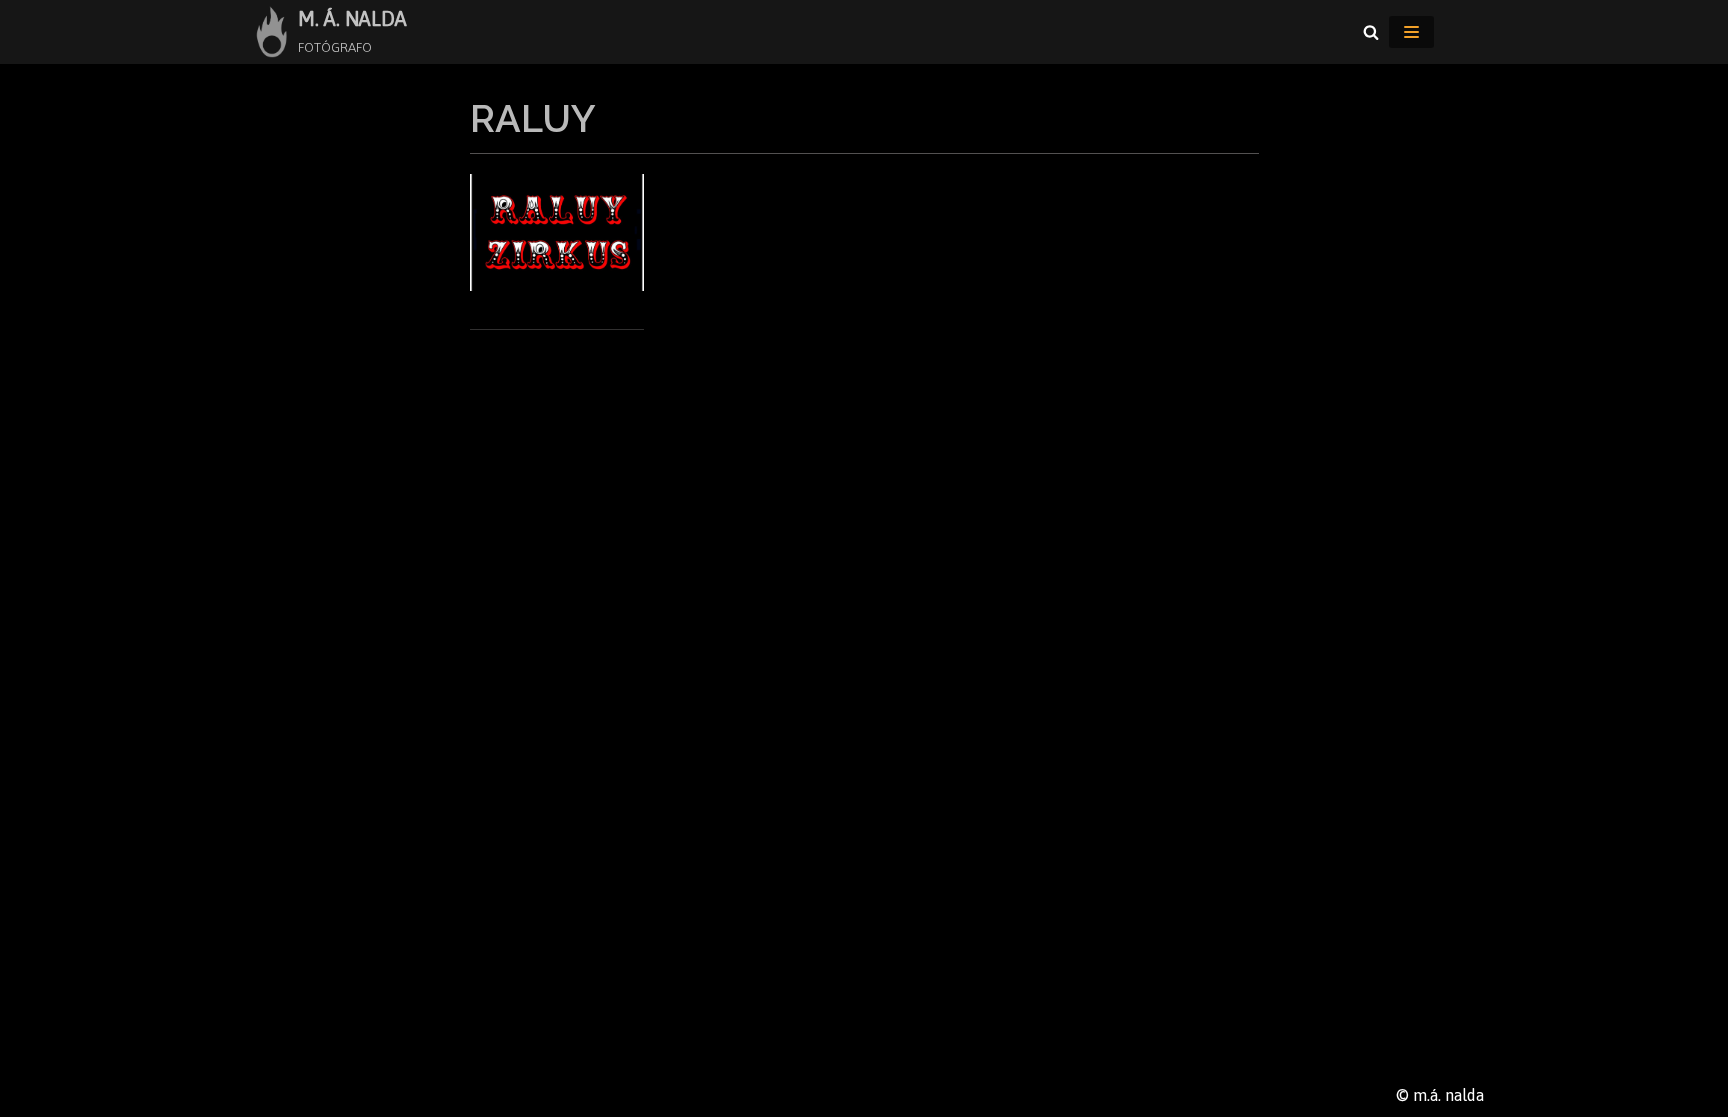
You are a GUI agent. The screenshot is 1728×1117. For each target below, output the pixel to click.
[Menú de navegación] (1411, 32)
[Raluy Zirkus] (557, 285)
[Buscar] (1371, 32)
